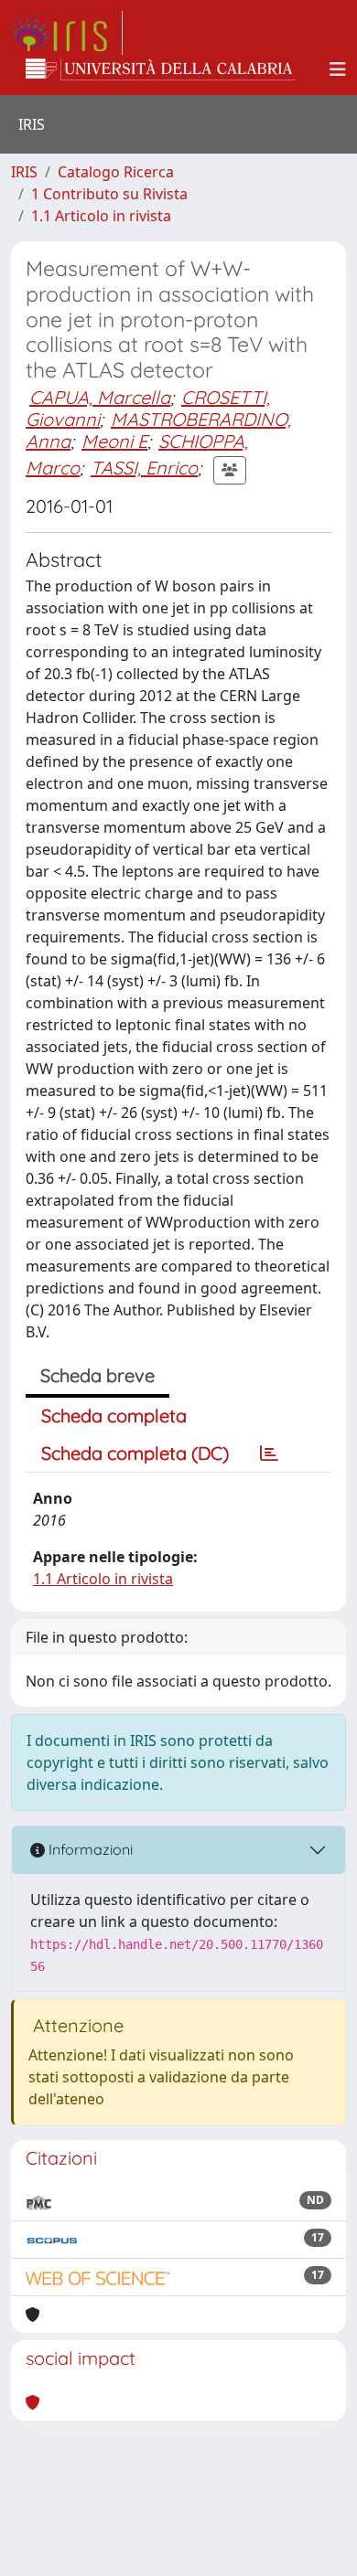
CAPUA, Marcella (100, 397)
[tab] (269, 1453)
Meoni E (114, 441)
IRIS (24, 172)
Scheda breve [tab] (97, 1375)
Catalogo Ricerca (116, 172)
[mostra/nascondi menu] (338, 69)
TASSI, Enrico (144, 468)
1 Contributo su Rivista (109, 194)
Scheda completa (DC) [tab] (135, 1453)
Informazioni (89, 1849)
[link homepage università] (160, 69)
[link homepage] (67, 33)
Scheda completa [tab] (114, 1416)
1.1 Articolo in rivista (101, 216)
